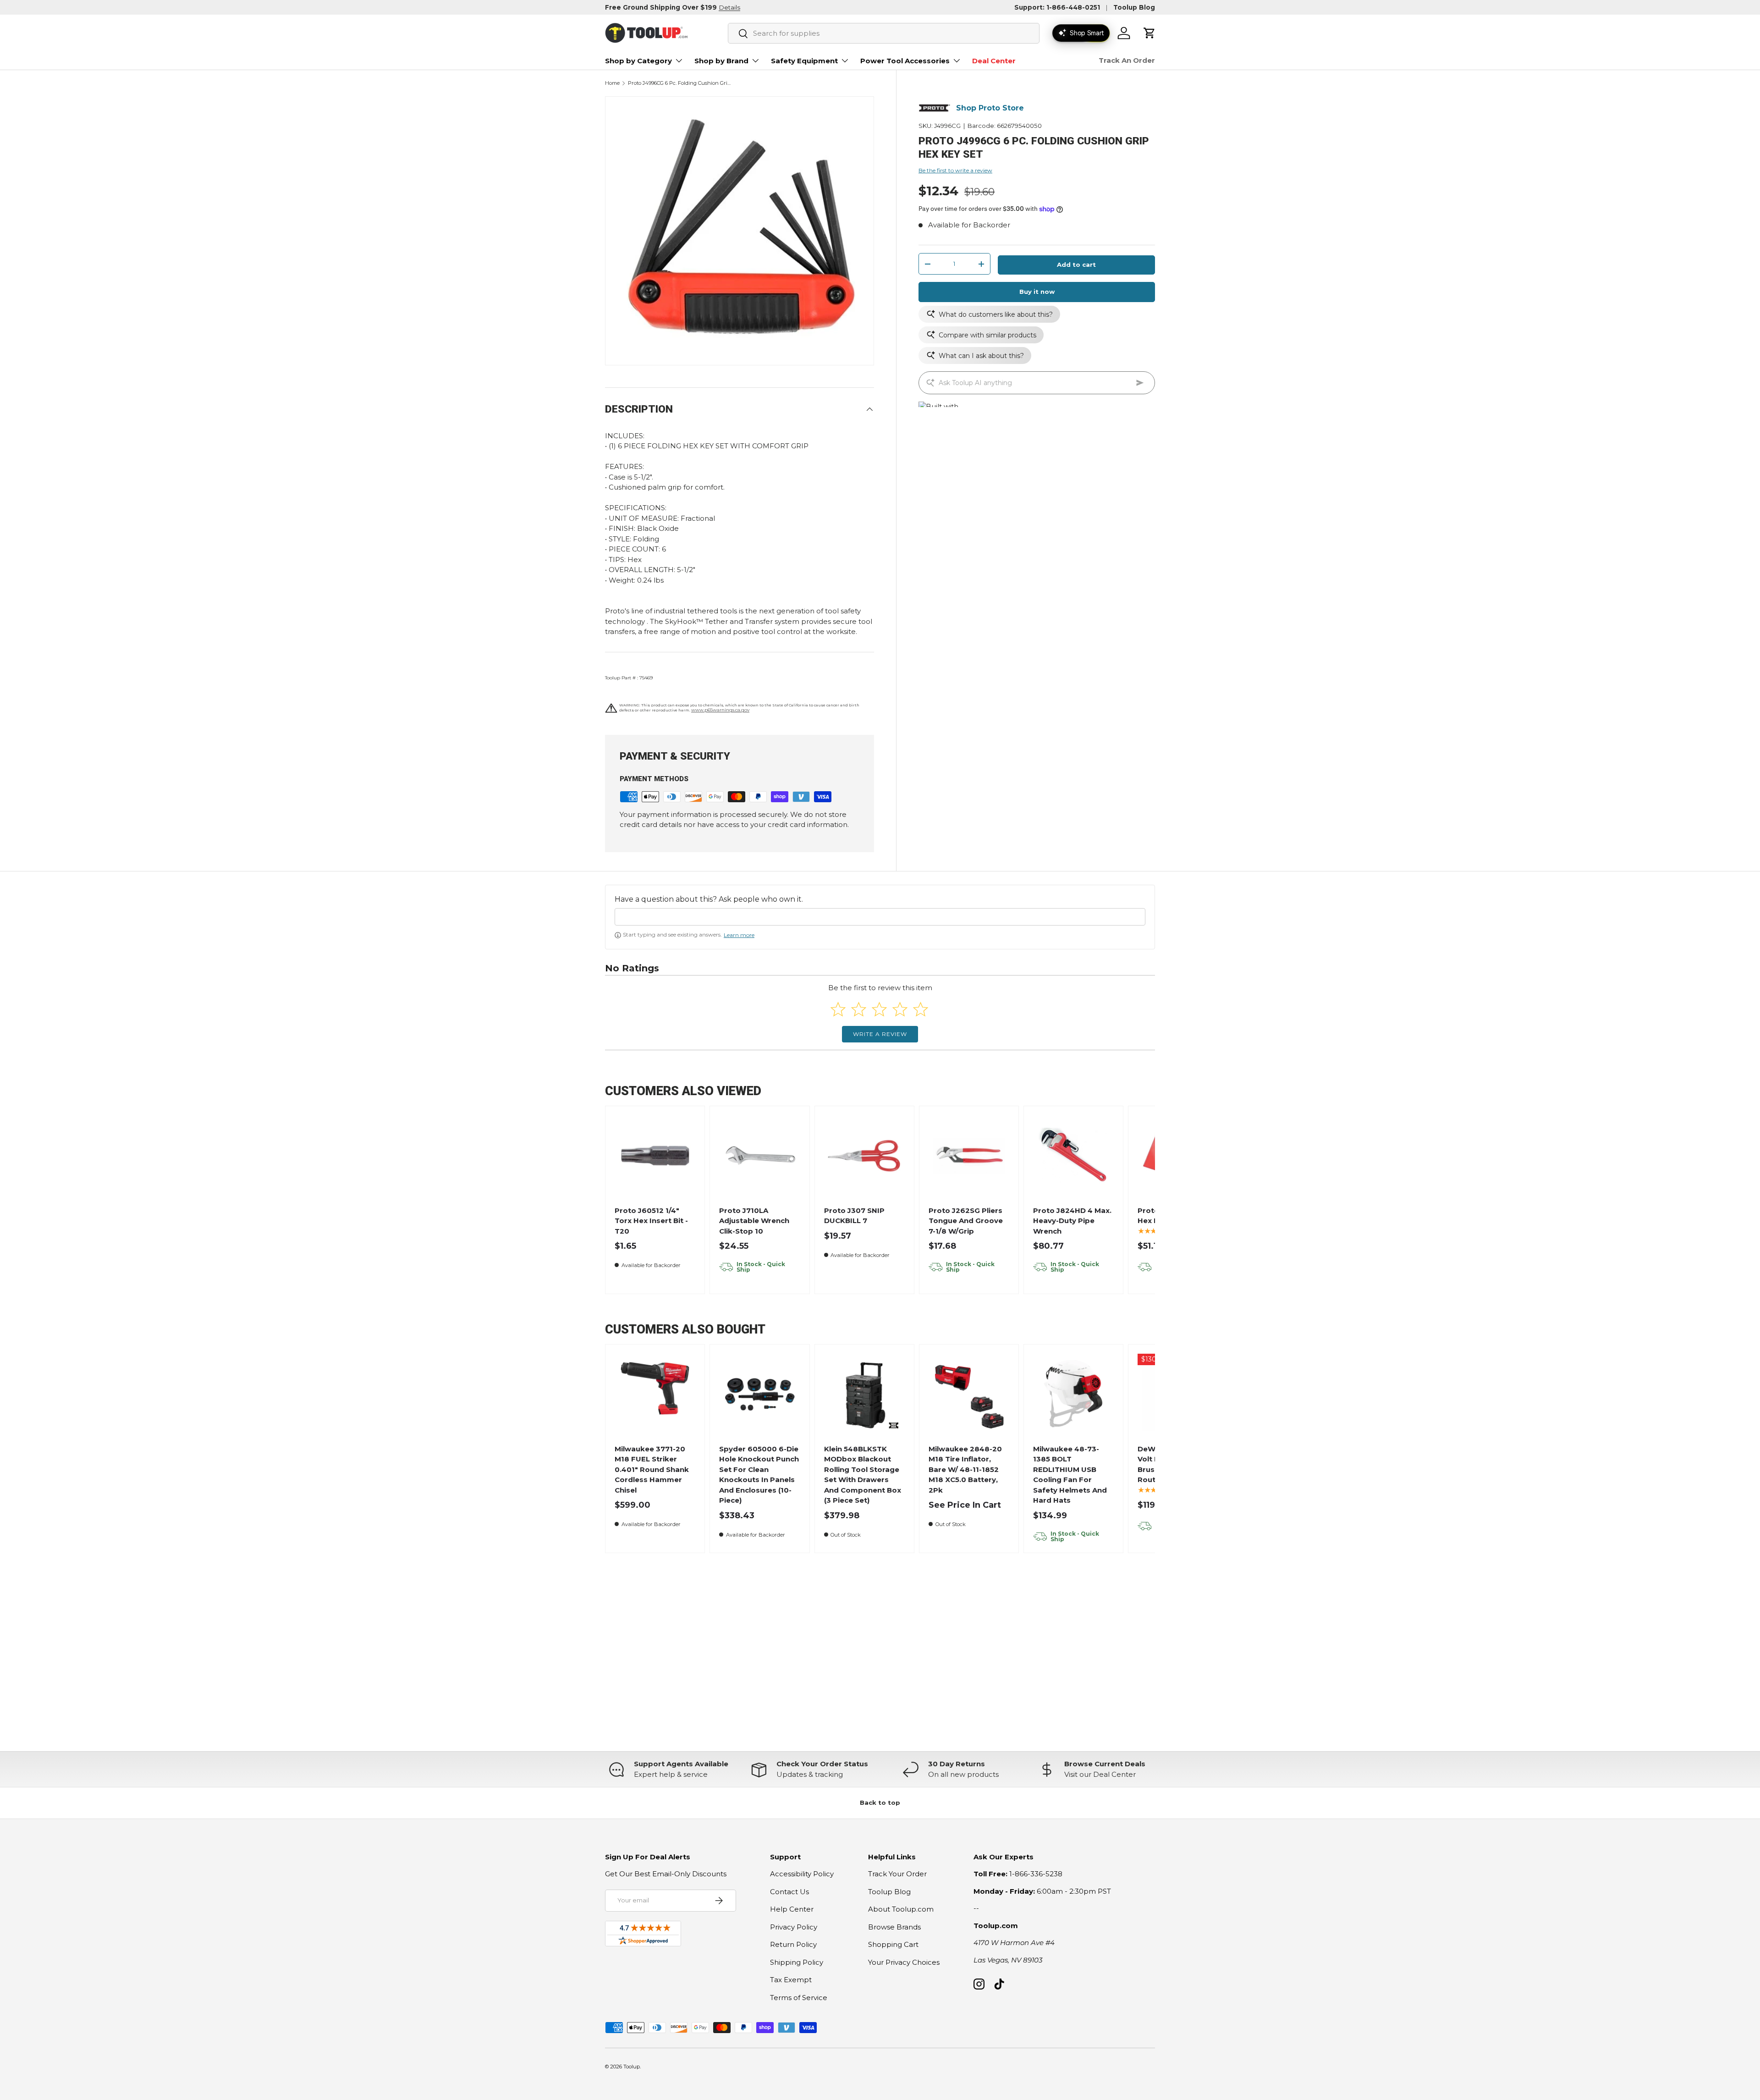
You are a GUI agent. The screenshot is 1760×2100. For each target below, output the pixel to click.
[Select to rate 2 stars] (859, 1009)
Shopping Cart (893, 1944)
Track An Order (1127, 60)
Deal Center (994, 61)
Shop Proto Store (990, 108)
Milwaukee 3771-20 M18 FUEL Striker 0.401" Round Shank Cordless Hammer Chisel (652, 1469)
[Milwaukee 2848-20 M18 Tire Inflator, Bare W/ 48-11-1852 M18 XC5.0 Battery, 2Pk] (969, 1394)
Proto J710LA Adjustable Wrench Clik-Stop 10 (754, 1221)
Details (729, 7)
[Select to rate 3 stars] (879, 1009)
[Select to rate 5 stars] (921, 1009)
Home (612, 83)
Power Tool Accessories (905, 61)
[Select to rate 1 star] (838, 1009)
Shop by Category (638, 61)
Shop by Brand (721, 61)
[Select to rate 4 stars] (900, 1009)
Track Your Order (897, 1874)
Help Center (792, 1909)
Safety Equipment (804, 61)
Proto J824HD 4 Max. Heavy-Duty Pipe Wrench (1072, 1221)
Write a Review (880, 1034)
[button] (1149, 33)
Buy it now (1037, 292)
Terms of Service (799, 1998)
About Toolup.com (901, 1909)
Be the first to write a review (955, 170)
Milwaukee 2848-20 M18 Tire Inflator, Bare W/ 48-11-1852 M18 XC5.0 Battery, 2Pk (965, 1469)
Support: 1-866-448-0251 (1057, 7)
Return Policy (793, 1944)
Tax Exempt (791, 1980)
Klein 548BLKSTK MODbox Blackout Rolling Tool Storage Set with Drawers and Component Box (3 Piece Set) (863, 1475)
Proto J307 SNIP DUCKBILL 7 (854, 1216)
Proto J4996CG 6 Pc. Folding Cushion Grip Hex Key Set (679, 83)
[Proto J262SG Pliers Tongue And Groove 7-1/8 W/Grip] (969, 1156)
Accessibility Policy (802, 1874)
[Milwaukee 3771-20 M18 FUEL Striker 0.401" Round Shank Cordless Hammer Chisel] (655, 1394)
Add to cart (1076, 265)
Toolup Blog (1134, 7)
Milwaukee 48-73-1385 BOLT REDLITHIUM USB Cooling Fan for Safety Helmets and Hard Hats (1070, 1475)
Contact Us (789, 1892)
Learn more (739, 935)
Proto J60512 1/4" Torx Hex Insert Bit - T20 (651, 1221)
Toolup (632, 2067)
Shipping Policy (797, 1962)
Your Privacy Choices (904, 1962)
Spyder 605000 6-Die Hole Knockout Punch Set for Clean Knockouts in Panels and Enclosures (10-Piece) (759, 1475)
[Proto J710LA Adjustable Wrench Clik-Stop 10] (760, 1156)
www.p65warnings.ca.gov (720, 710)
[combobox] (884, 33)
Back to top (880, 1802)
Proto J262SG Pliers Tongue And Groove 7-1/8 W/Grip (966, 1221)
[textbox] (880, 917)
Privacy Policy (794, 1927)
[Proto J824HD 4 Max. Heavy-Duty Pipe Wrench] (1074, 1156)
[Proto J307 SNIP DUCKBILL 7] (864, 1156)
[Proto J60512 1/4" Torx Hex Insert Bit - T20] (655, 1156)
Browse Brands (894, 1927)
